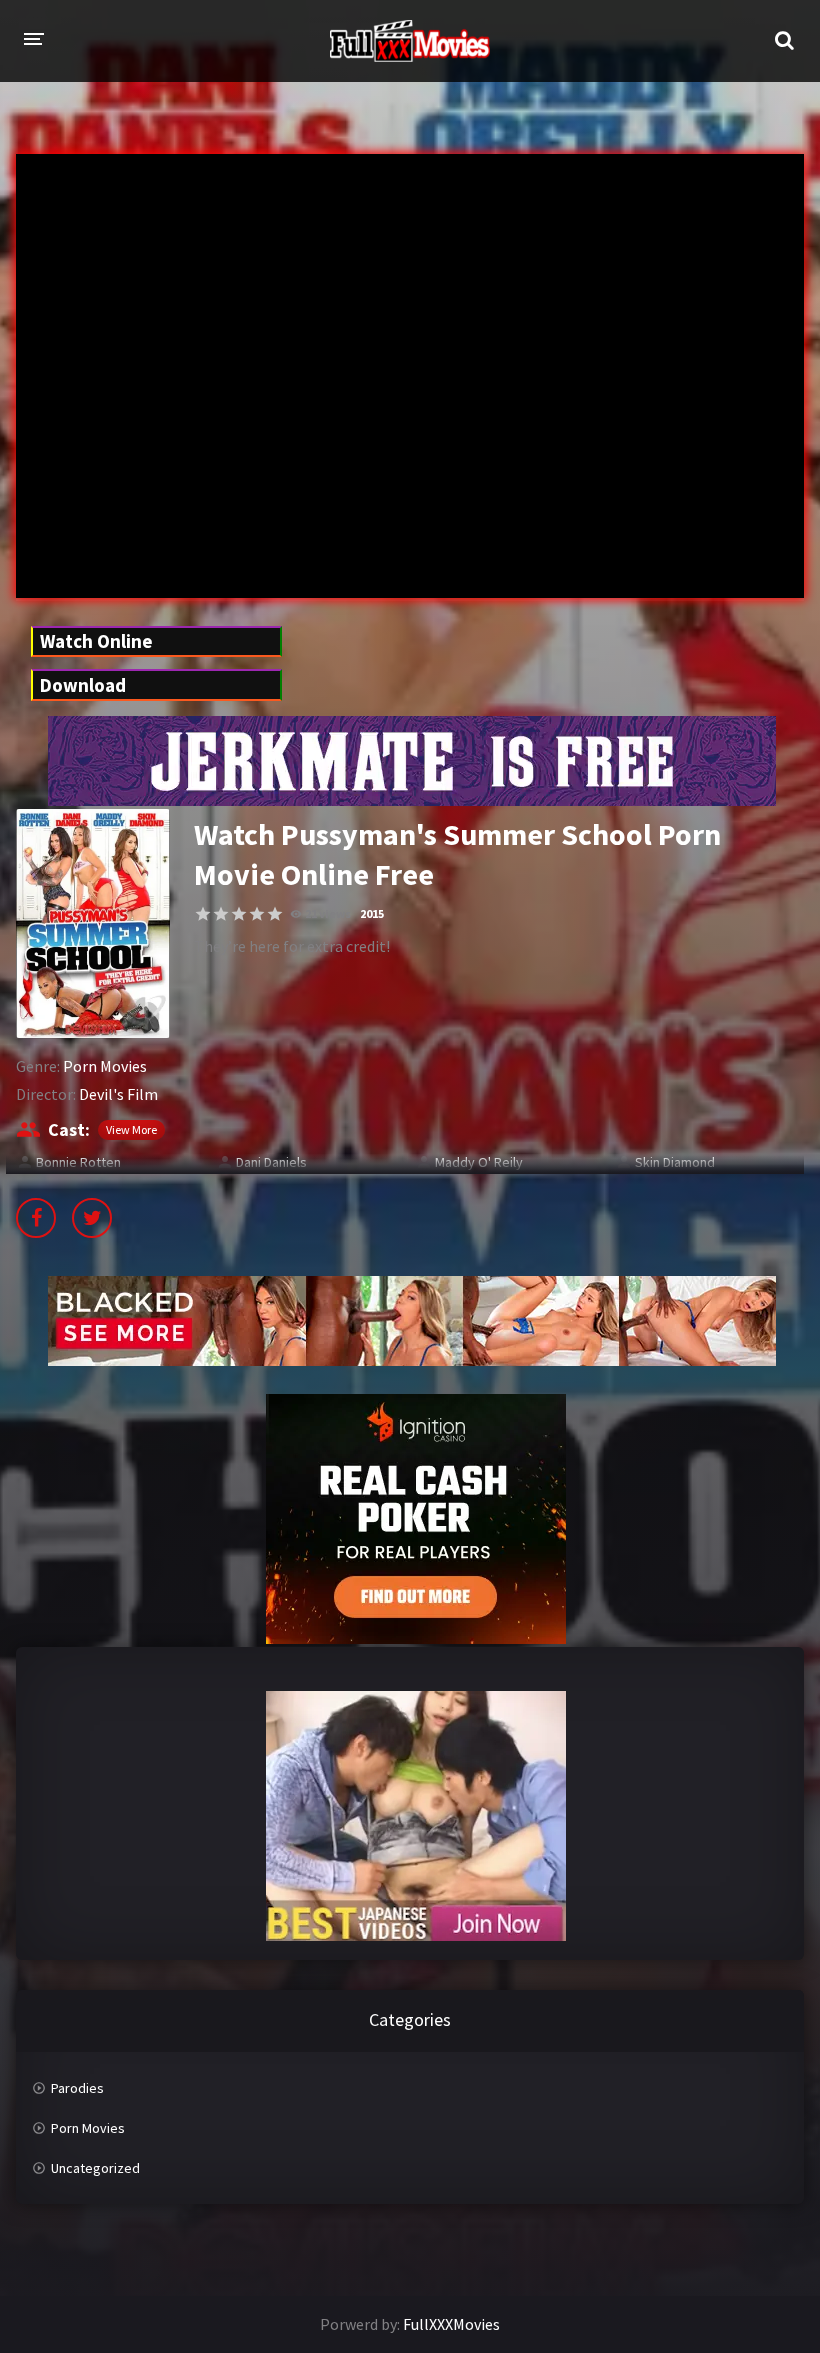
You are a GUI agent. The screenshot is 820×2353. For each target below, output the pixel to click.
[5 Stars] (275, 914)
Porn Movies (105, 1066)
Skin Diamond (675, 1162)
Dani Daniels (271, 1162)
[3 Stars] (239, 914)
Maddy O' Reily (479, 1162)
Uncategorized (95, 2168)
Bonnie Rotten (78, 1162)
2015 (372, 913)
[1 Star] (203, 914)
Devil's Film (118, 1094)
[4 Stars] (257, 914)
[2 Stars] (221, 914)
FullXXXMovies (451, 2324)
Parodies (77, 2088)
